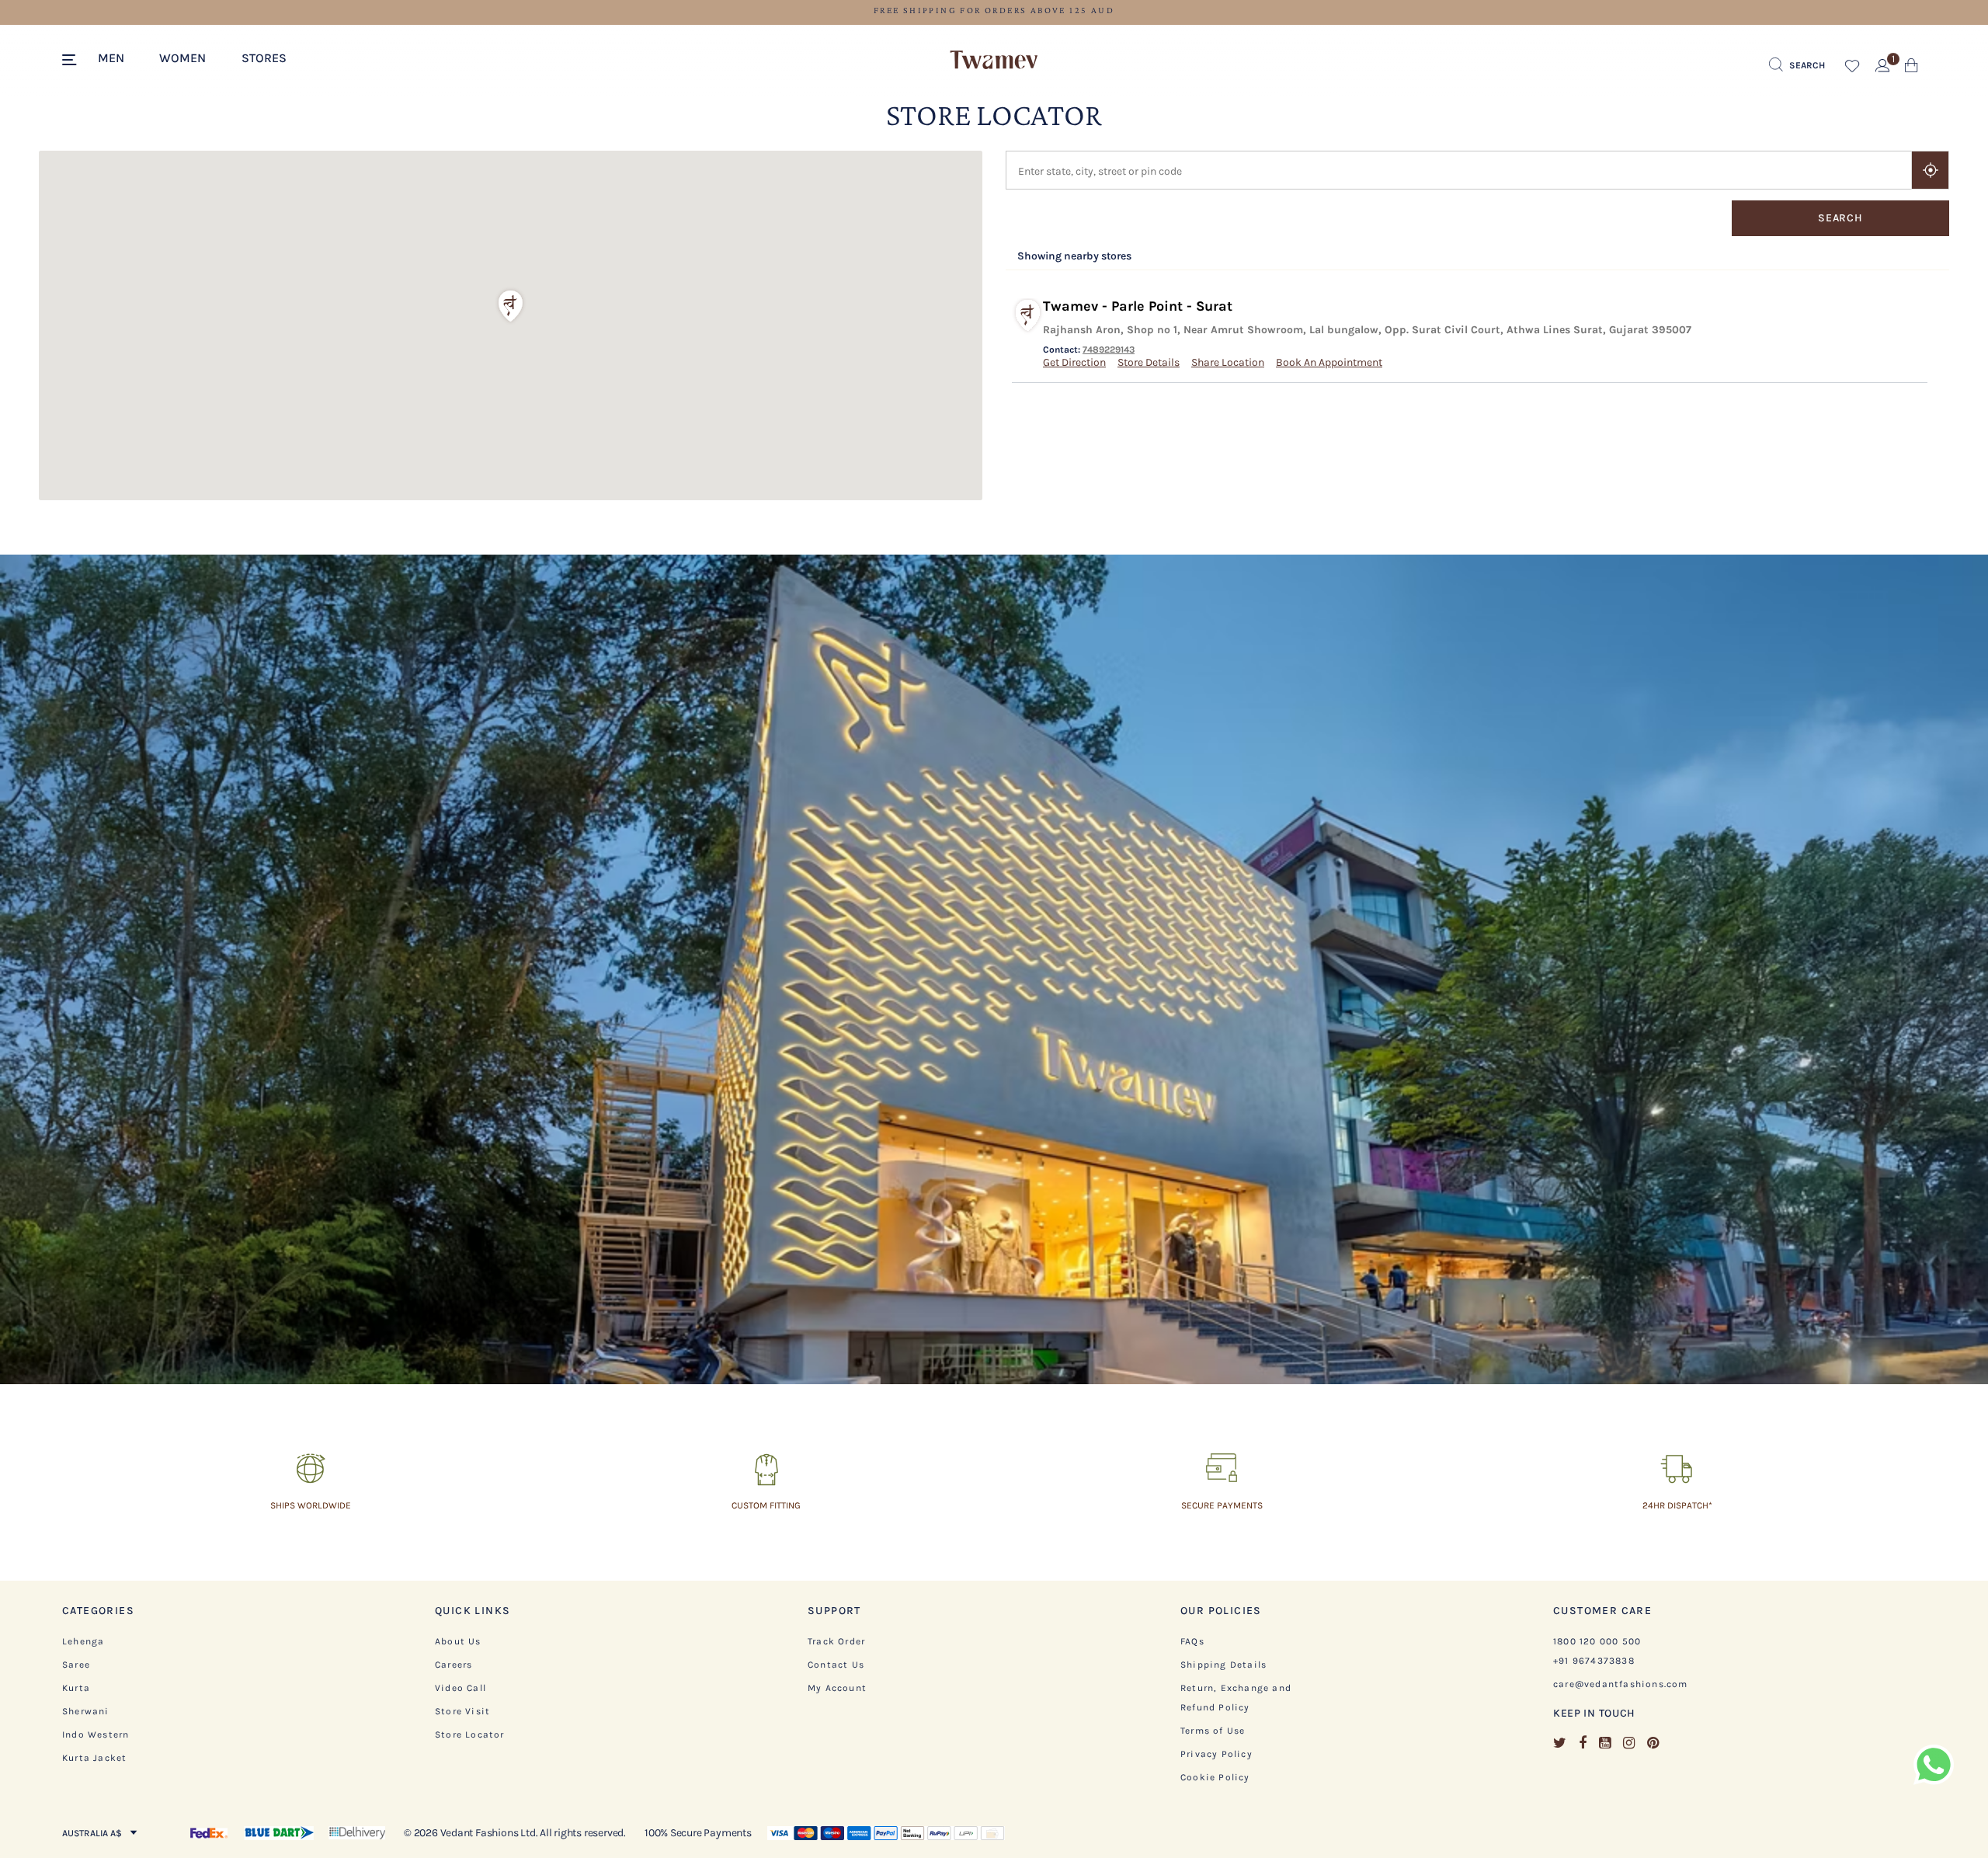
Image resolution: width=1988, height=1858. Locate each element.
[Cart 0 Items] (1912, 69)
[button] (119, 57)
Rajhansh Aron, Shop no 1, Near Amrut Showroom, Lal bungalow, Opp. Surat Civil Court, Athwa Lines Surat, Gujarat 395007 (1367, 330)
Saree (76, 1665)
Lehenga (83, 1641)
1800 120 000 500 (1597, 1641)
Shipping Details (1223, 1665)
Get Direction (1074, 362)
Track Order (836, 1641)
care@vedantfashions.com (1621, 1684)
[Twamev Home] (994, 61)
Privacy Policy (1216, 1754)
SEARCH (1840, 218)
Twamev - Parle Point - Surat (1138, 306)
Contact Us (836, 1665)
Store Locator (470, 1734)
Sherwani (86, 1711)
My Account (837, 1688)
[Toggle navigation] (72, 61)
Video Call (461, 1688)
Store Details (1149, 362)
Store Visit (462, 1711)
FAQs (1192, 1641)
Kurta (76, 1688)
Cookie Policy (1215, 1777)
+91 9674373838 (1594, 1661)
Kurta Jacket (94, 1758)
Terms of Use (1213, 1731)
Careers (454, 1665)
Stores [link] (264, 58)
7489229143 (1109, 350)
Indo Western (96, 1734)
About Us (458, 1641)
